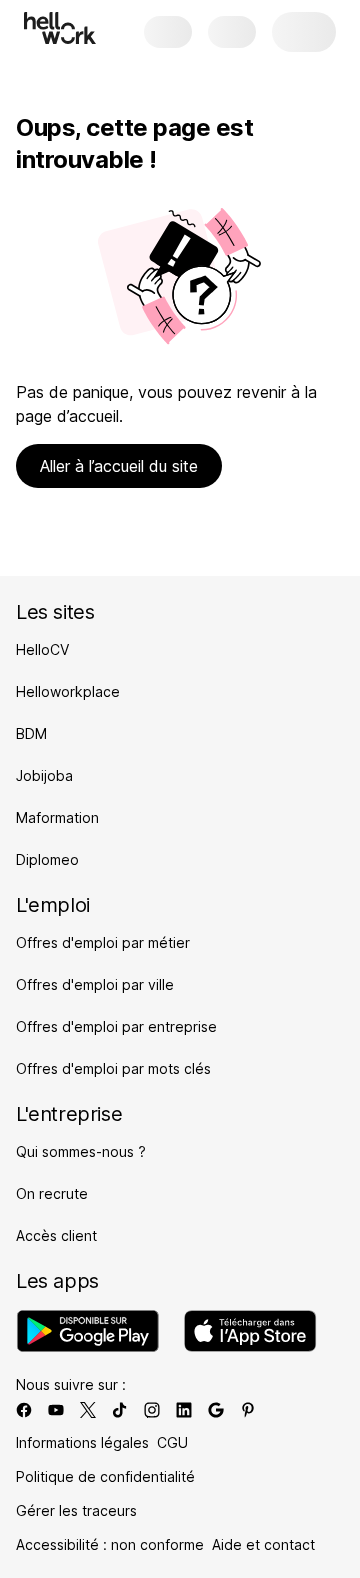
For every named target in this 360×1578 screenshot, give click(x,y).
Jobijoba (44, 775)
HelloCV (42, 649)
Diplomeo (47, 859)
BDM (31, 733)
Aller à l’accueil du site (119, 466)
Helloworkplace (68, 691)
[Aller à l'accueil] (60, 28)
